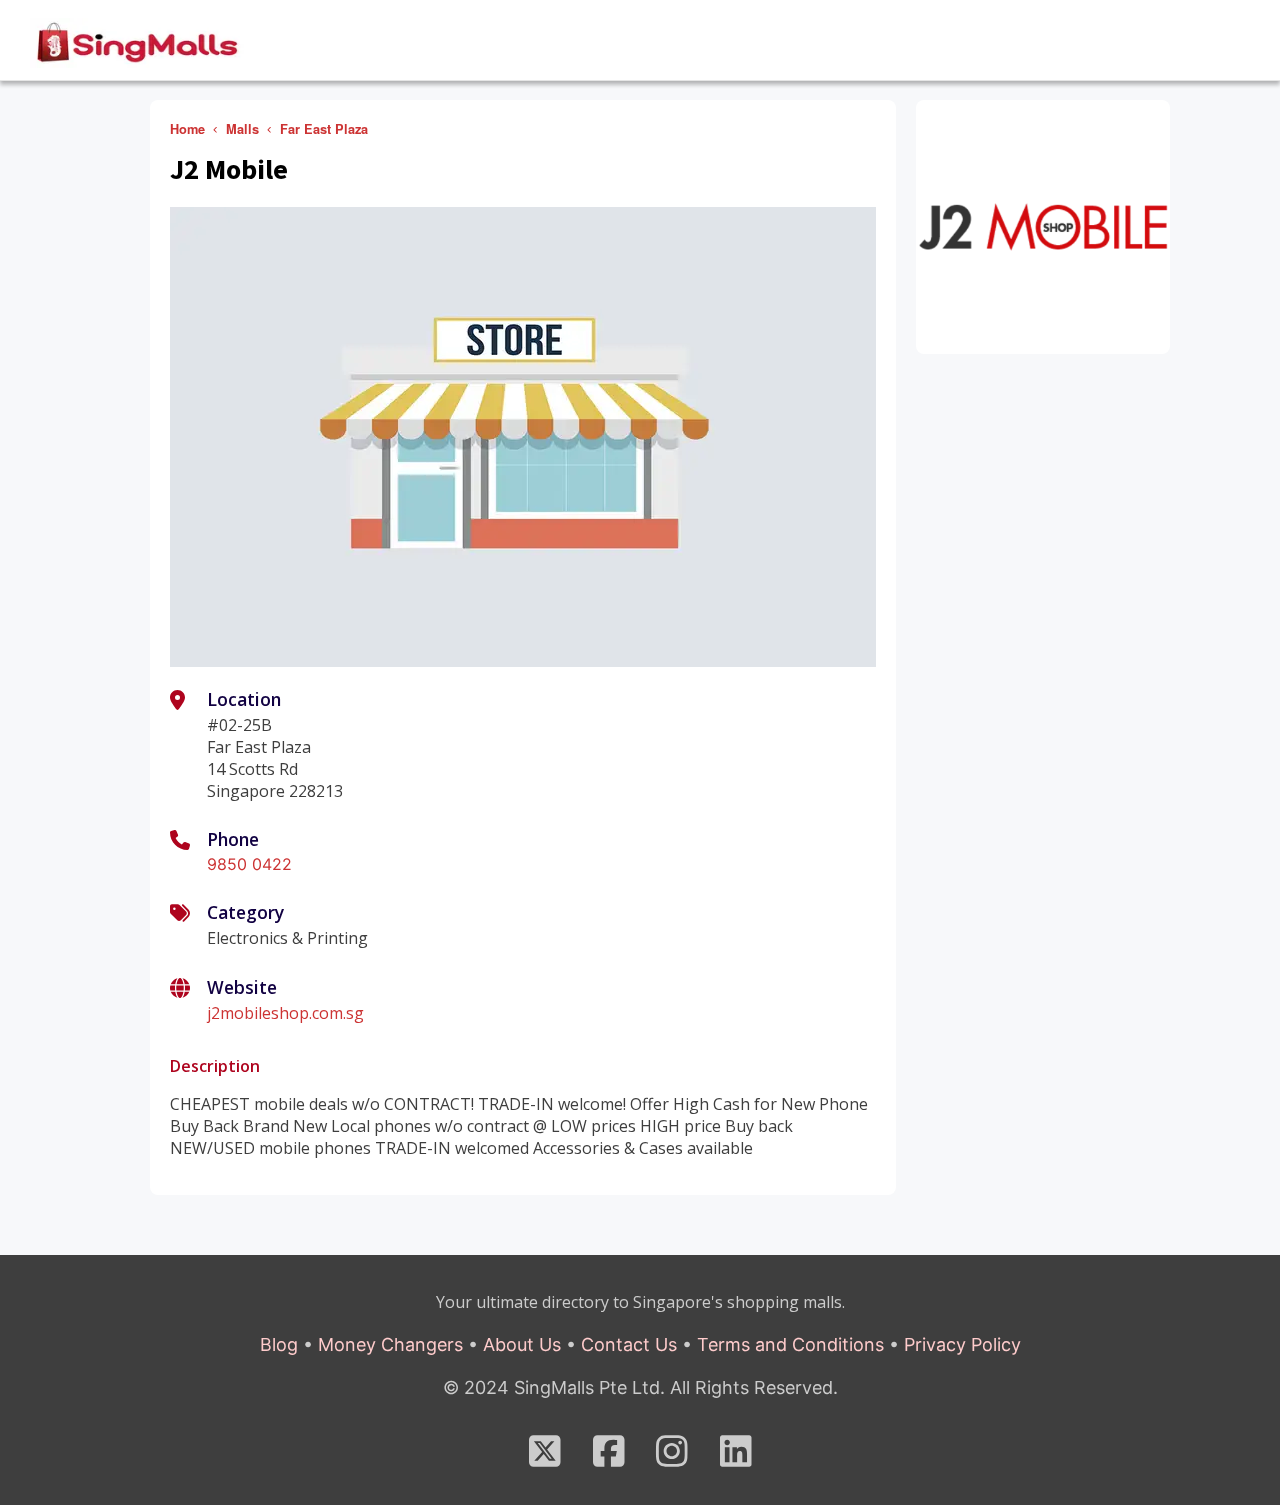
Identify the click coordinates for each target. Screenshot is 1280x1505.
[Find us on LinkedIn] (736, 1458)
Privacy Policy (962, 1344)
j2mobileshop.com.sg (285, 1013)
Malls (242, 129)
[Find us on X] (545, 1458)
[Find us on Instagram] (672, 1458)
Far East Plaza (324, 129)
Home (187, 129)
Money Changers (390, 1344)
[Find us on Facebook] (609, 1458)
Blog (279, 1344)
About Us (522, 1344)
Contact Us (629, 1344)
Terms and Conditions (790, 1344)
